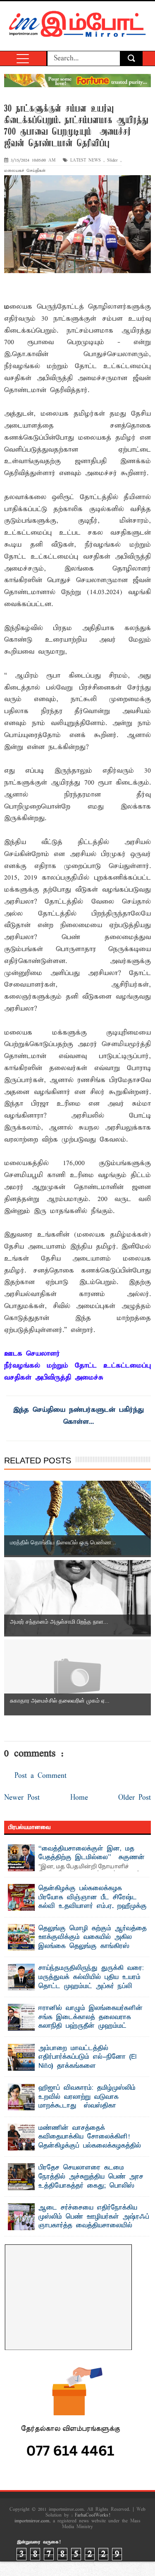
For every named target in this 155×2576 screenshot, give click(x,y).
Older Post (135, 1798)
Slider (112, 161)
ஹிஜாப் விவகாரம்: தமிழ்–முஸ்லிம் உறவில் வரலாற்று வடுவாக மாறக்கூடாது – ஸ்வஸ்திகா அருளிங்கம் (87, 2101)
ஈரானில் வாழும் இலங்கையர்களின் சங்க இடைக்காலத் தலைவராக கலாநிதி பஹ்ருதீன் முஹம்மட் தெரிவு (91, 2022)
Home (79, 1798)
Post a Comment (41, 1776)
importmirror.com (32, 2521)
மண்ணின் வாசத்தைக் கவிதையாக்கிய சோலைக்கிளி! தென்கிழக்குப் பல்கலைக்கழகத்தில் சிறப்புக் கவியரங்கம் (90, 2142)
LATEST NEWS (86, 161)
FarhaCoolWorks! (92, 2515)
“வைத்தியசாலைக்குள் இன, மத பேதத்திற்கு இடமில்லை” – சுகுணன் (92, 1853)
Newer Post (22, 1798)
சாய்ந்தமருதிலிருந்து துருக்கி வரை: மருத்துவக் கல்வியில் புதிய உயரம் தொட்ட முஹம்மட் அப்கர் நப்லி (91, 1977)
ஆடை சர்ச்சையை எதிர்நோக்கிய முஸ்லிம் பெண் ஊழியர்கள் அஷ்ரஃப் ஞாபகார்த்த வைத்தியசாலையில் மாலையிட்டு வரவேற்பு (94, 2221)
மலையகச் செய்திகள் (25, 171)
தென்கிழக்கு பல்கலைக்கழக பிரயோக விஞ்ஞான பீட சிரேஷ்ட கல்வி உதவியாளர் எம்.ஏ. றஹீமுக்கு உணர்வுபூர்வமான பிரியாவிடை (93, 1902)
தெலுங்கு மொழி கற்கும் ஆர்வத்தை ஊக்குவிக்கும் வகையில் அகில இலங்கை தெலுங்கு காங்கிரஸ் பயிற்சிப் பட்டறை (93, 1942)
